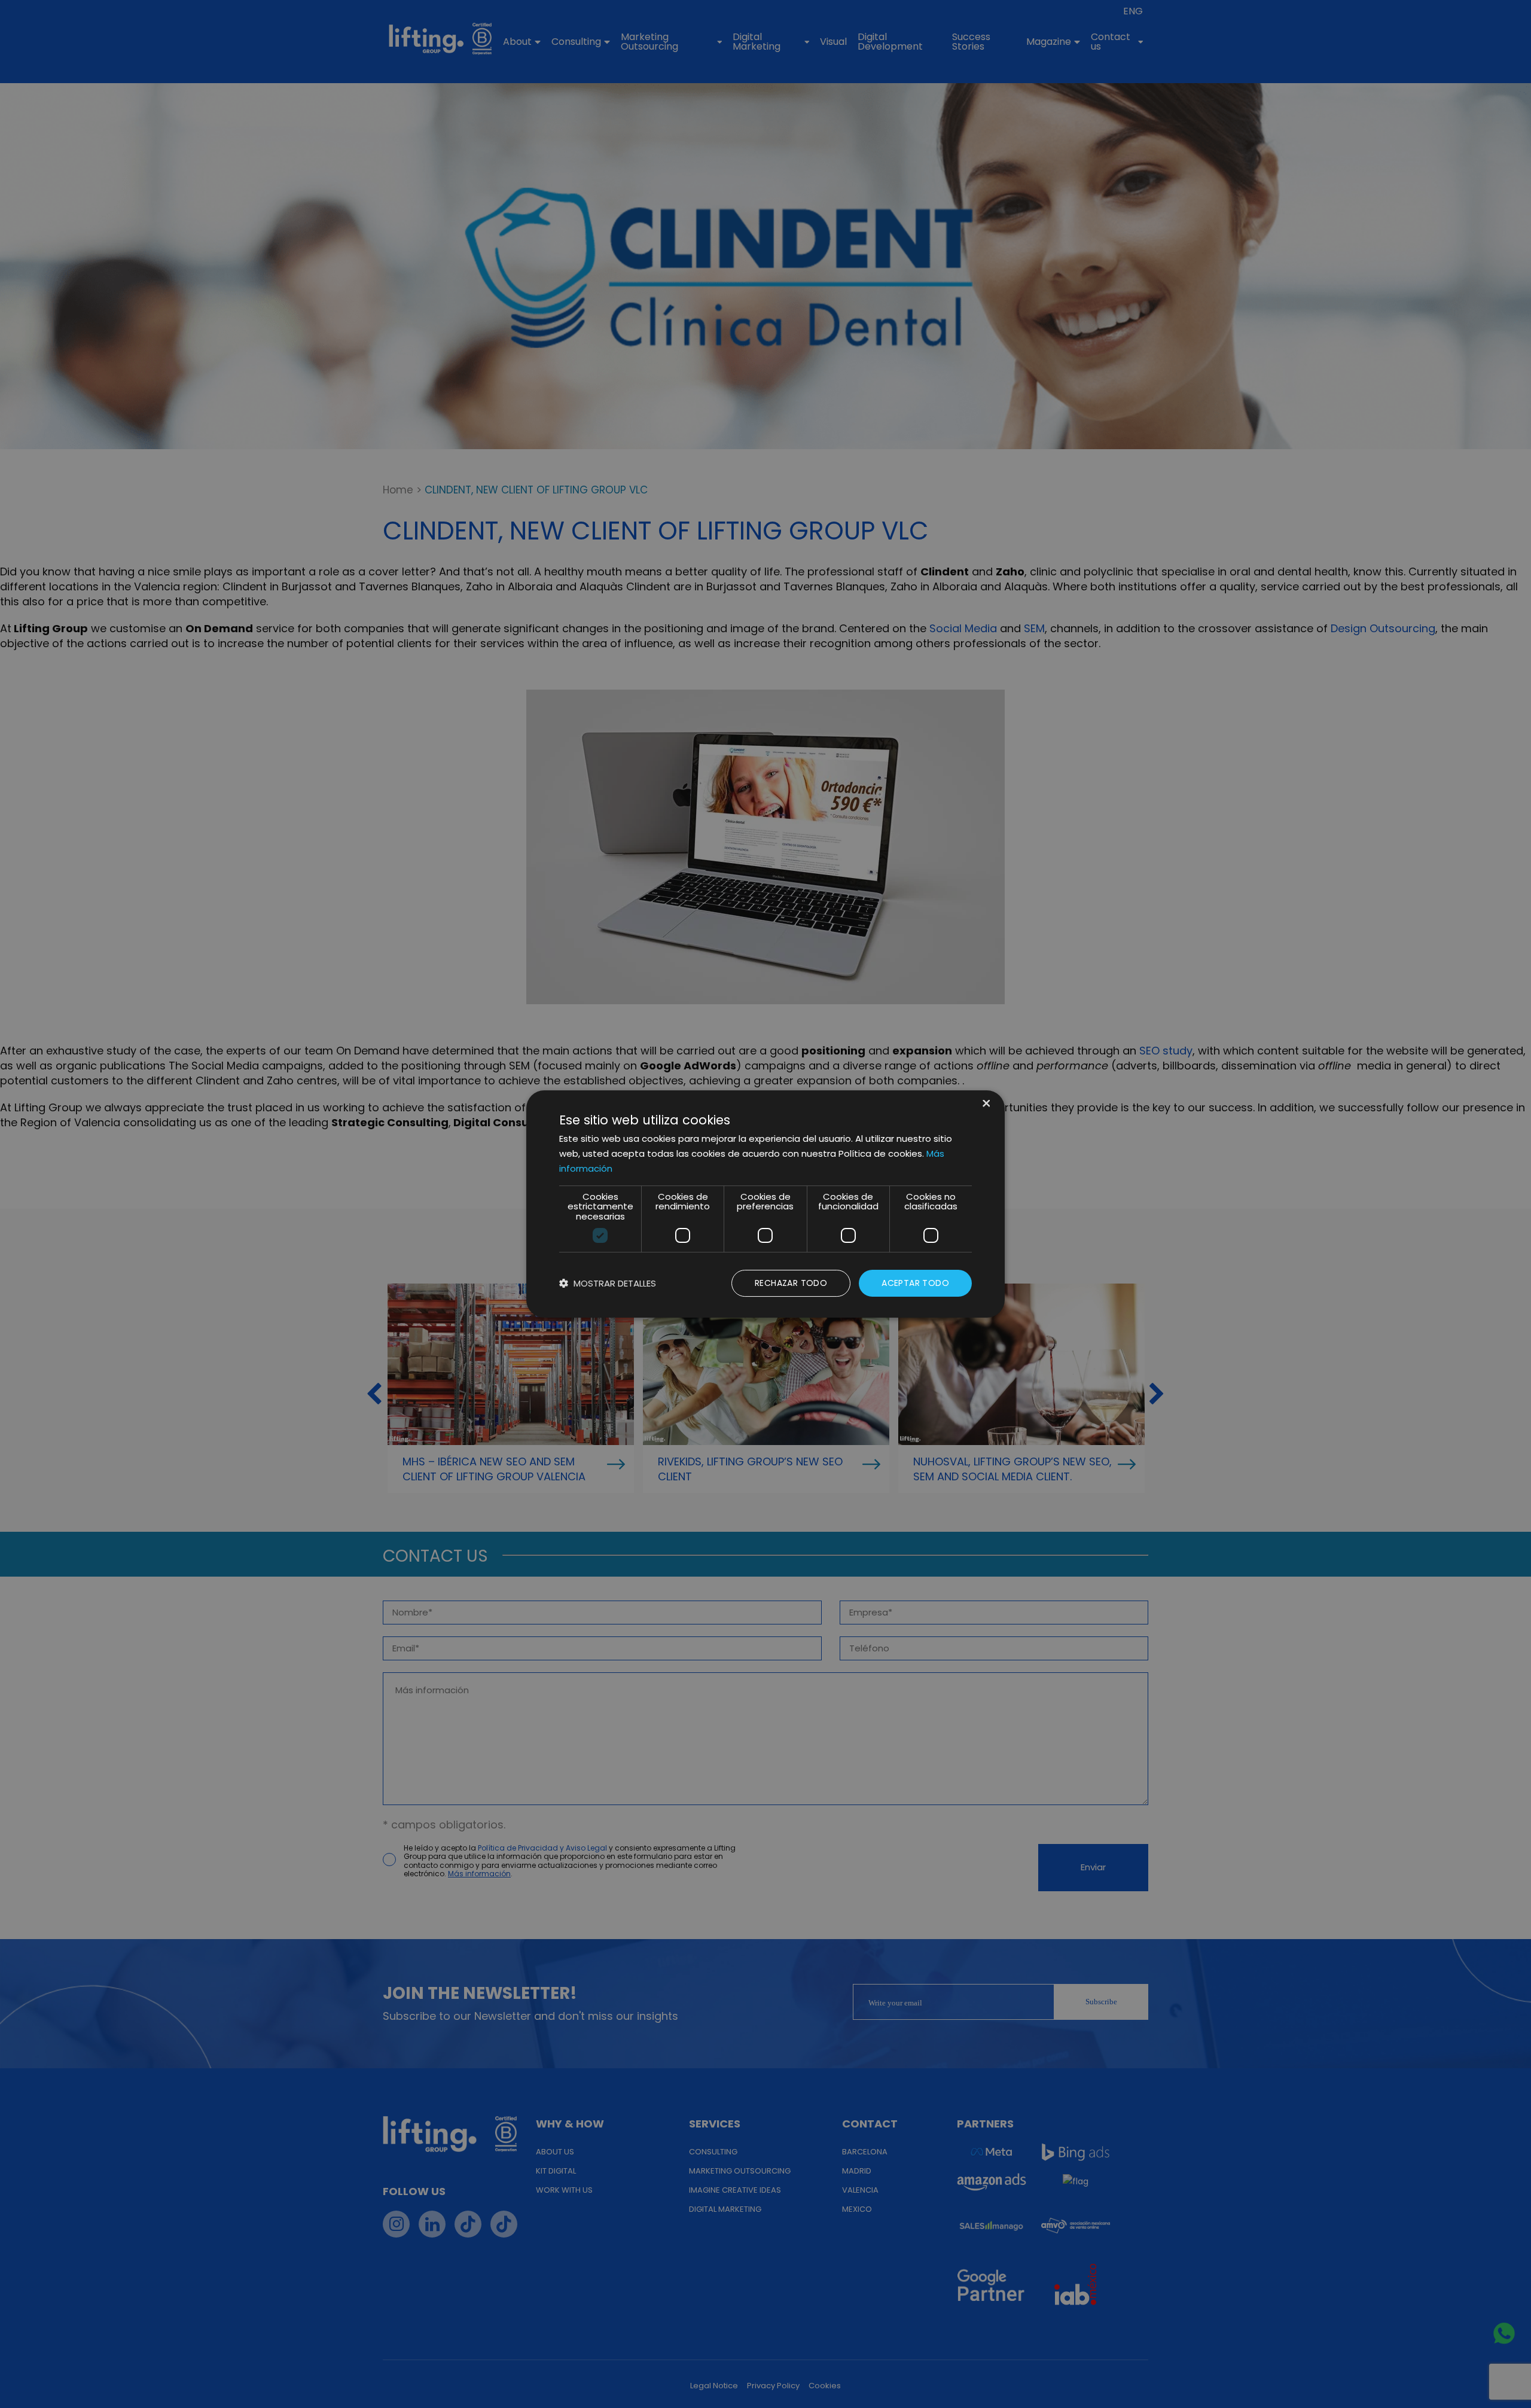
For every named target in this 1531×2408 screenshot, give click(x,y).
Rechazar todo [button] (791, 1283)
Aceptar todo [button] (915, 1283)
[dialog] (765, 1204)
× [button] (985, 1104)
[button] (608, 1283)
